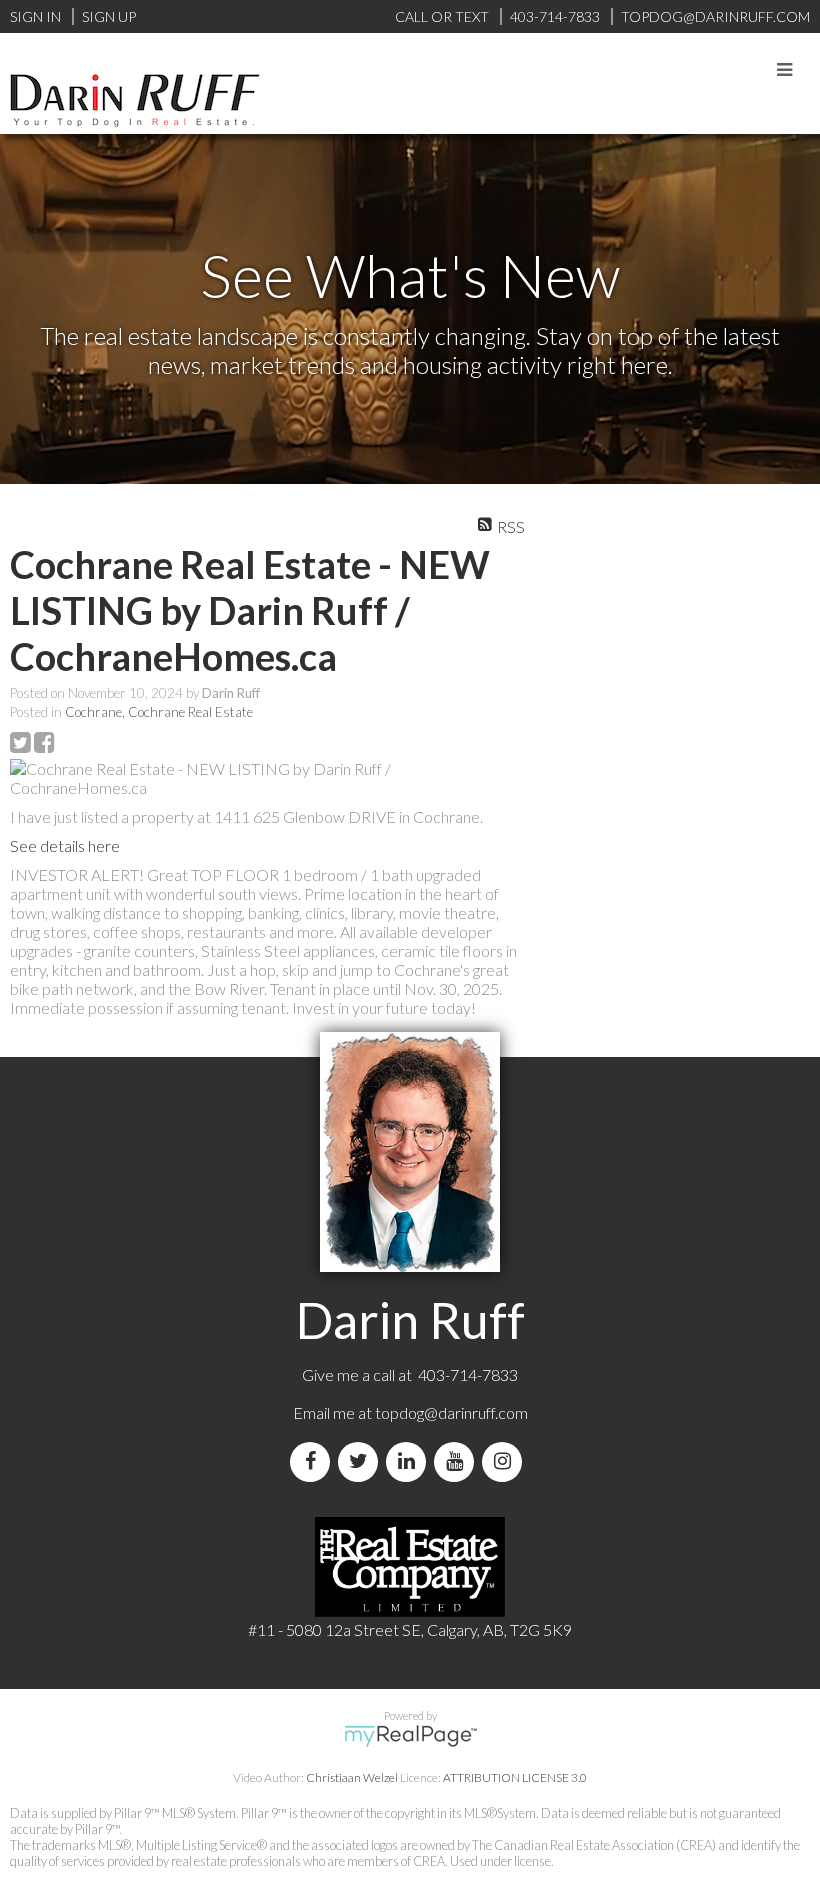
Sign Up (109, 16)
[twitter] (362, 1461)
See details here (65, 845)
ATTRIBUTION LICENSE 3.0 (515, 1777)
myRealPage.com (410, 1736)
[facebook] (314, 1461)
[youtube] (458, 1461)
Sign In (35, 16)
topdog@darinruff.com (451, 1412)
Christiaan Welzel (352, 1777)
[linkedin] (410, 1461)
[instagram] (506, 1461)
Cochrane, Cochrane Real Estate (159, 712)
